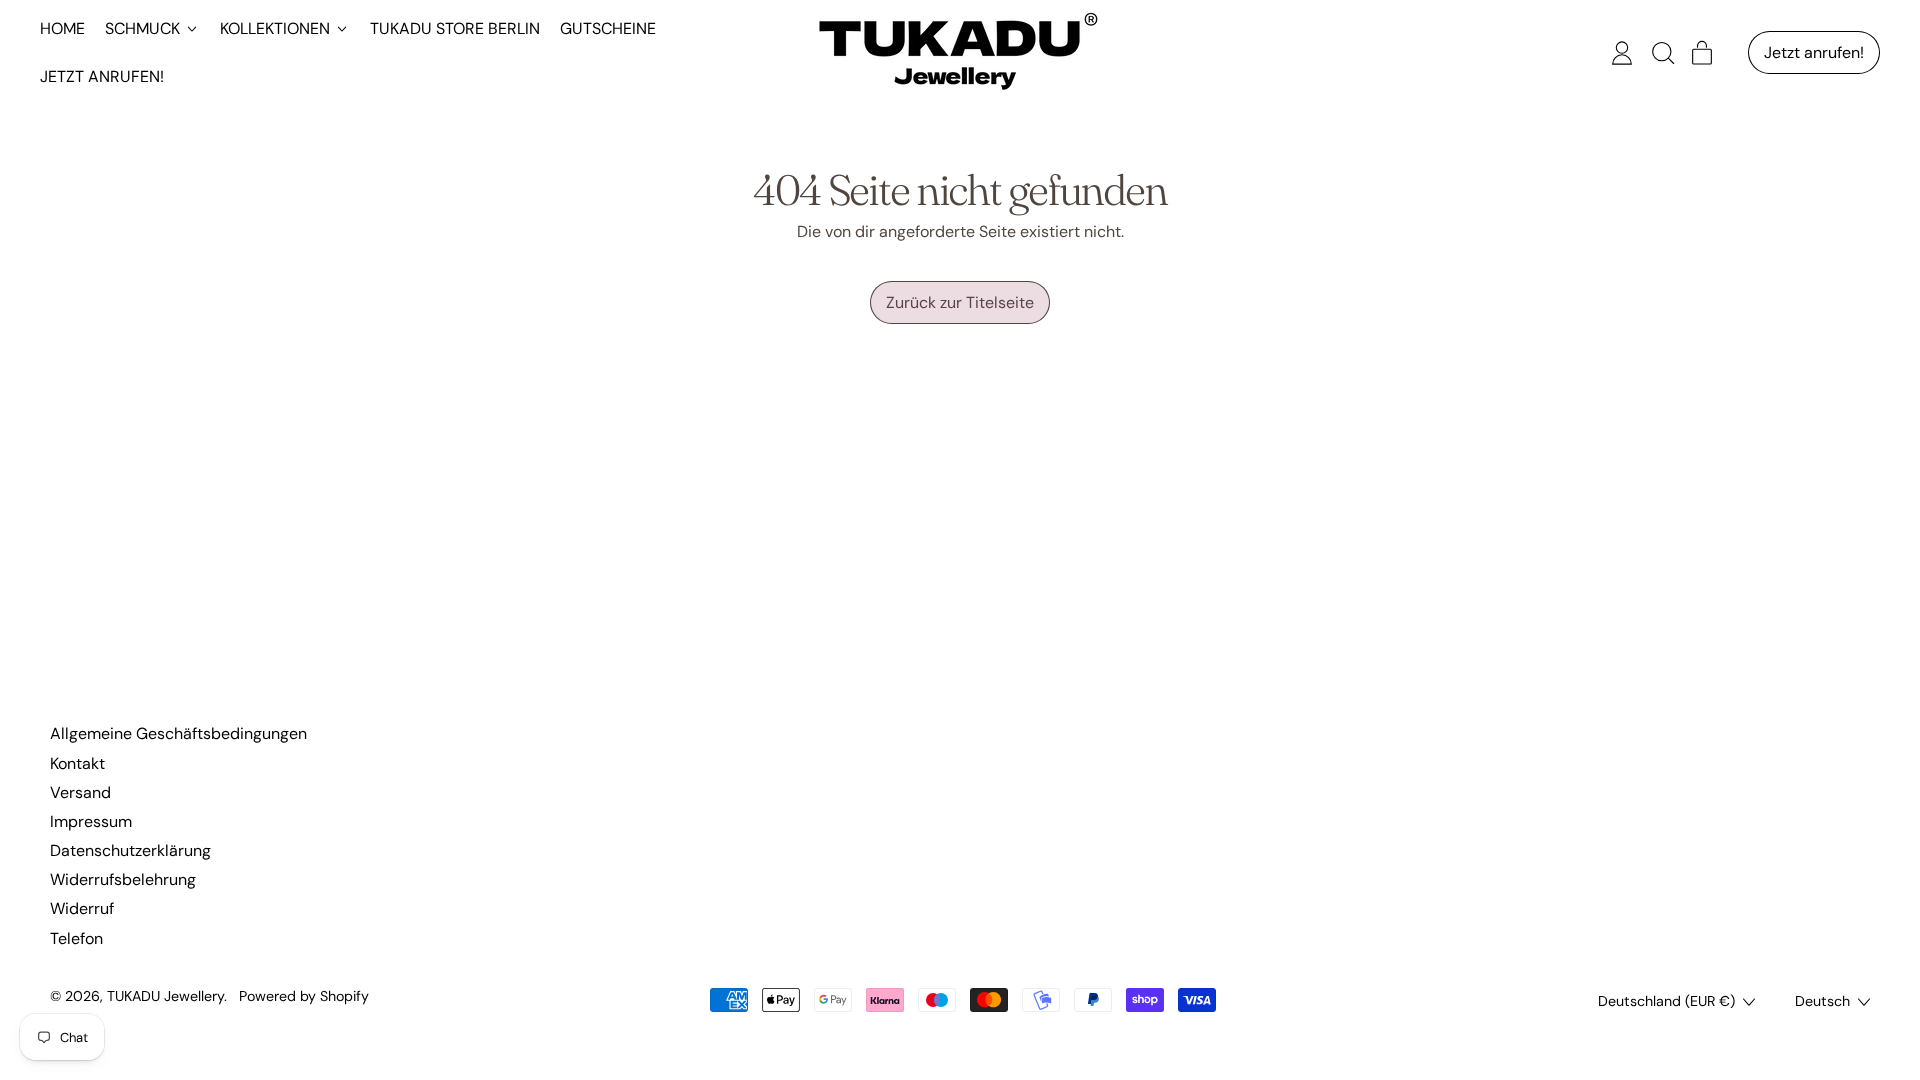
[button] (1662, 53)
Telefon (76, 938)
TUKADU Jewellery (165, 996)
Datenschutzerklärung (130, 850)
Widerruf (82, 908)
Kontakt (77, 763)
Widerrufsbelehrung (123, 879)
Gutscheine (608, 28)
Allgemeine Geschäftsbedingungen (178, 733)
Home (62, 28)
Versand (80, 792)
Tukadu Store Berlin (455, 28)
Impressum (91, 821)
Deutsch (1822, 1001)
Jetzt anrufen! (102, 76)
